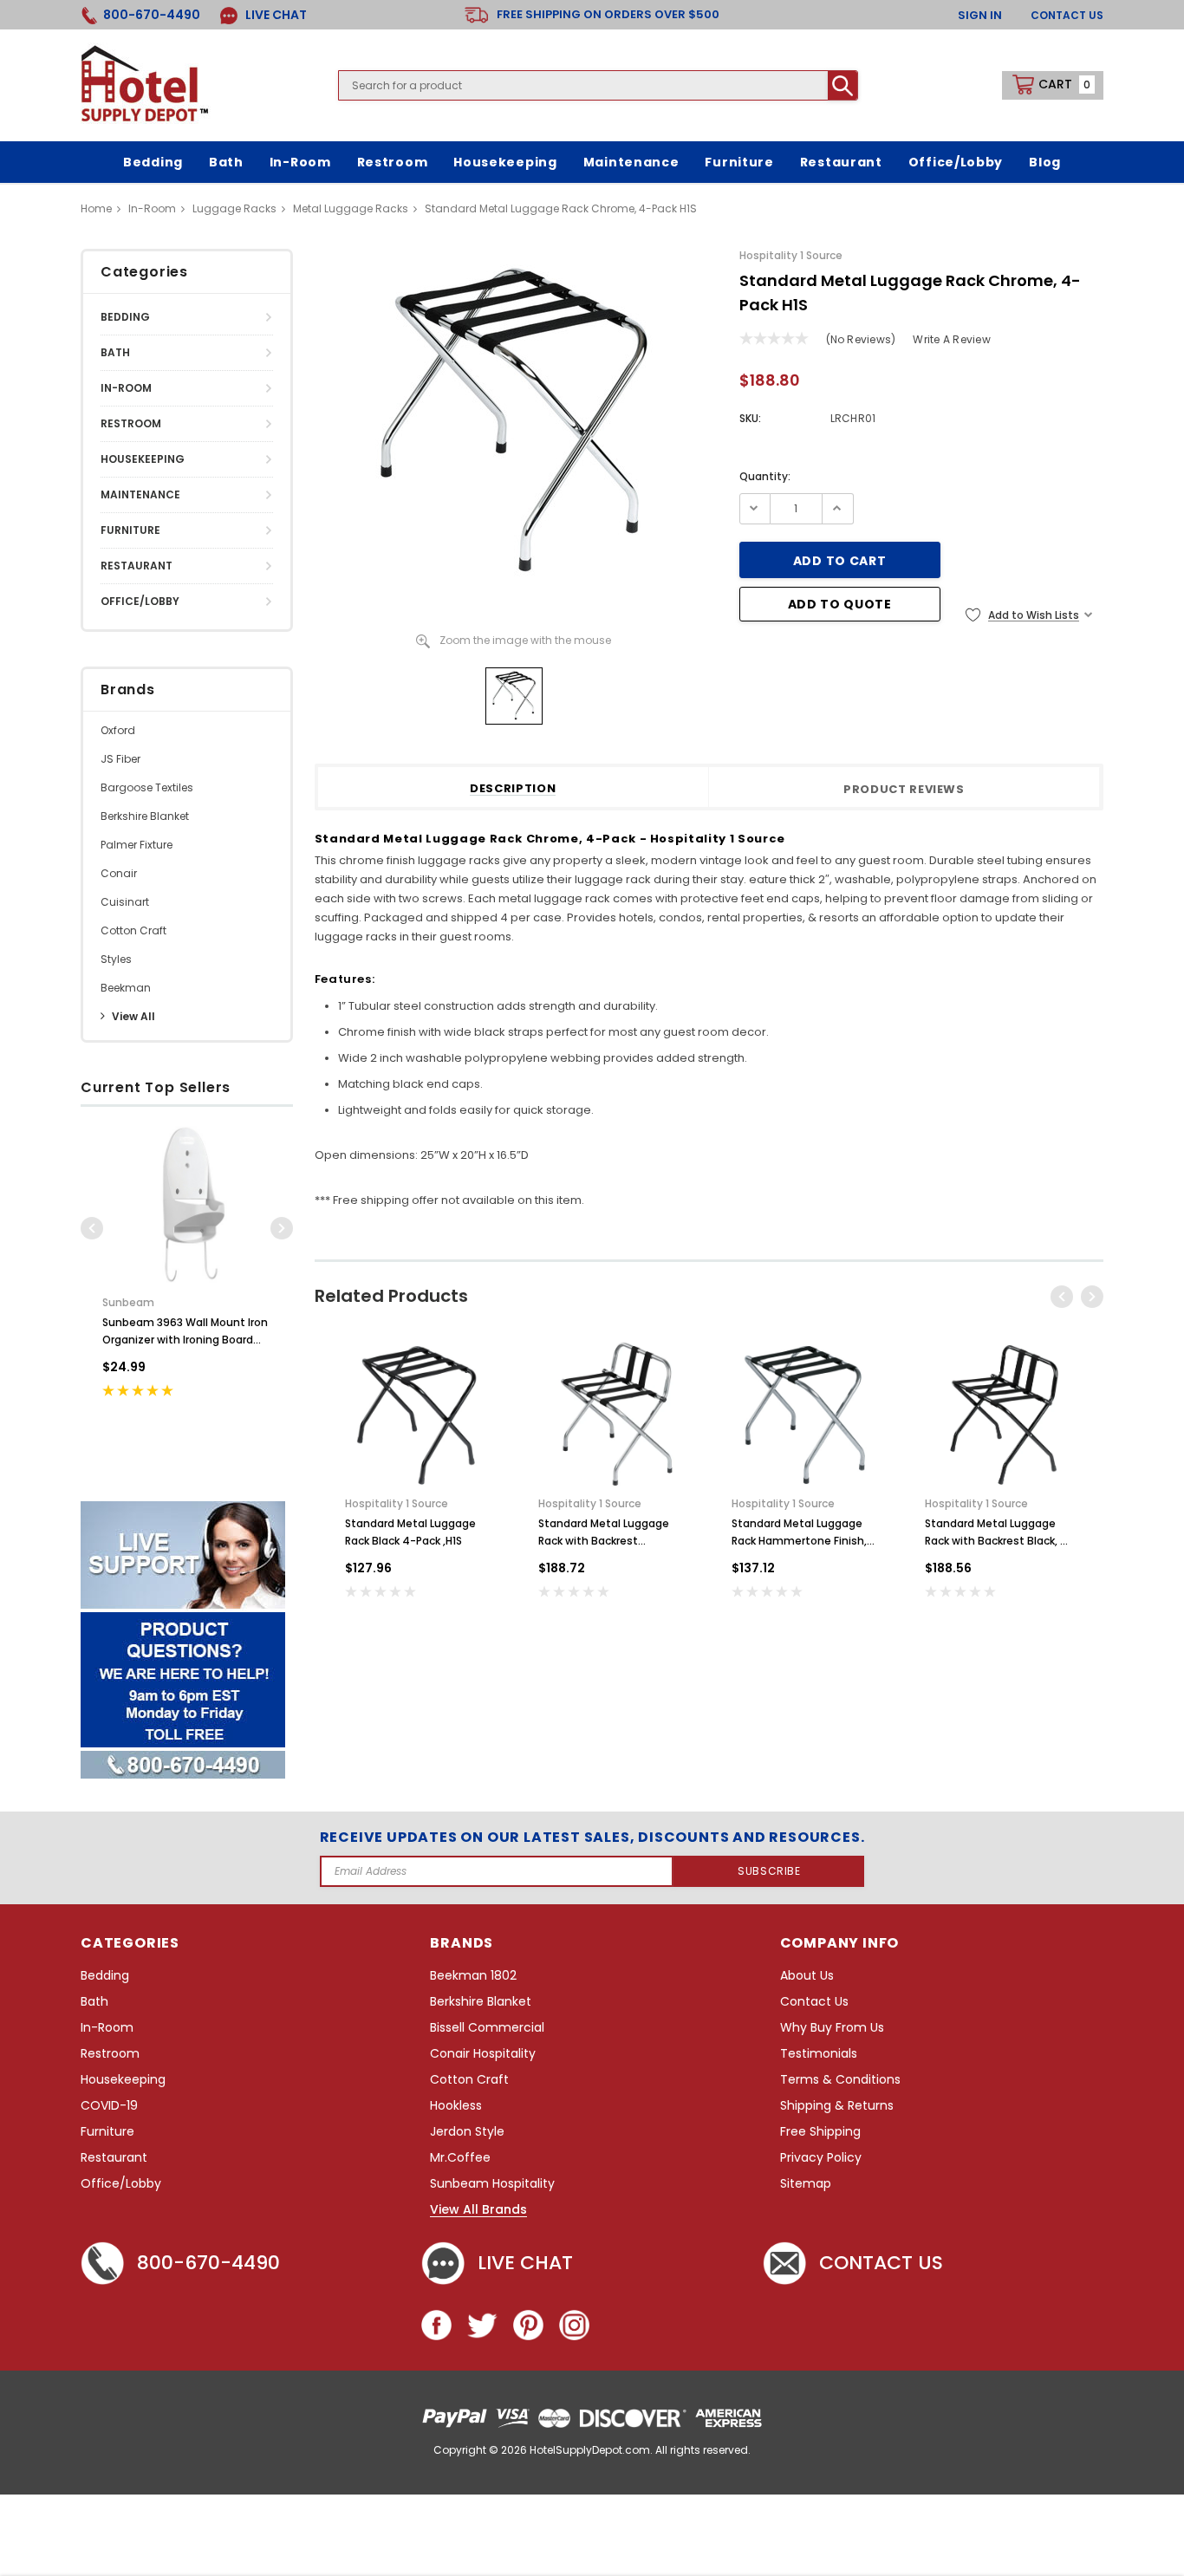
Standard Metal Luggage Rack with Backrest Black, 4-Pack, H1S (999, 1533)
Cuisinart (125, 902)
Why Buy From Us (832, 2028)
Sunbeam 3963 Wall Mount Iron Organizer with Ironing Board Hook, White (185, 1332)
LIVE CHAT (275, 15)
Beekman (126, 988)
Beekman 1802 (473, 1976)
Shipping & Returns (837, 2106)
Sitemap (806, 2184)
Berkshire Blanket (145, 816)
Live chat (525, 2263)
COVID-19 (109, 2106)
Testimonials (819, 2054)
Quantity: (765, 476)
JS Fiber (120, 759)
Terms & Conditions (840, 2080)
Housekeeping (143, 459)
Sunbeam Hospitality (492, 2184)
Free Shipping (820, 2132)
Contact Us (1067, 15)
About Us (807, 1976)
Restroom (131, 423)
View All (133, 1016)
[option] (187, 1273)
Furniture (130, 530)
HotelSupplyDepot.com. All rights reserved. (640, 2450)
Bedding (125, 317)
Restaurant (137, 566)
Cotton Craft (133, 930)
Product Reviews (904, 790)
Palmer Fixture (137, 845)
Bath (115, 352)
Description (513, 789)
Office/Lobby (140, 601)
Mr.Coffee (460, 2158)
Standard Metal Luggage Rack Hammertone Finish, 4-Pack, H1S (799, 1533)
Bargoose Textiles (147, 787)
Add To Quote (840, 604)
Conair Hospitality (483, 2054)
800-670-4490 (208, 2263)
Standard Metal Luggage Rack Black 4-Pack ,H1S (410, 1532)
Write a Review (951, 339)
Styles (116, 959)
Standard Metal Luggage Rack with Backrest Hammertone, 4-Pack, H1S (607, 1533)
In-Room (126, 388)
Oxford (118, 730)
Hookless (456, 2106)
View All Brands (478, 2210)
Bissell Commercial (487, 2028)
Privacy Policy (821, 2158)
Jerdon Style (467, 2132)
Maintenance (140, 494)
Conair (119, 873)
